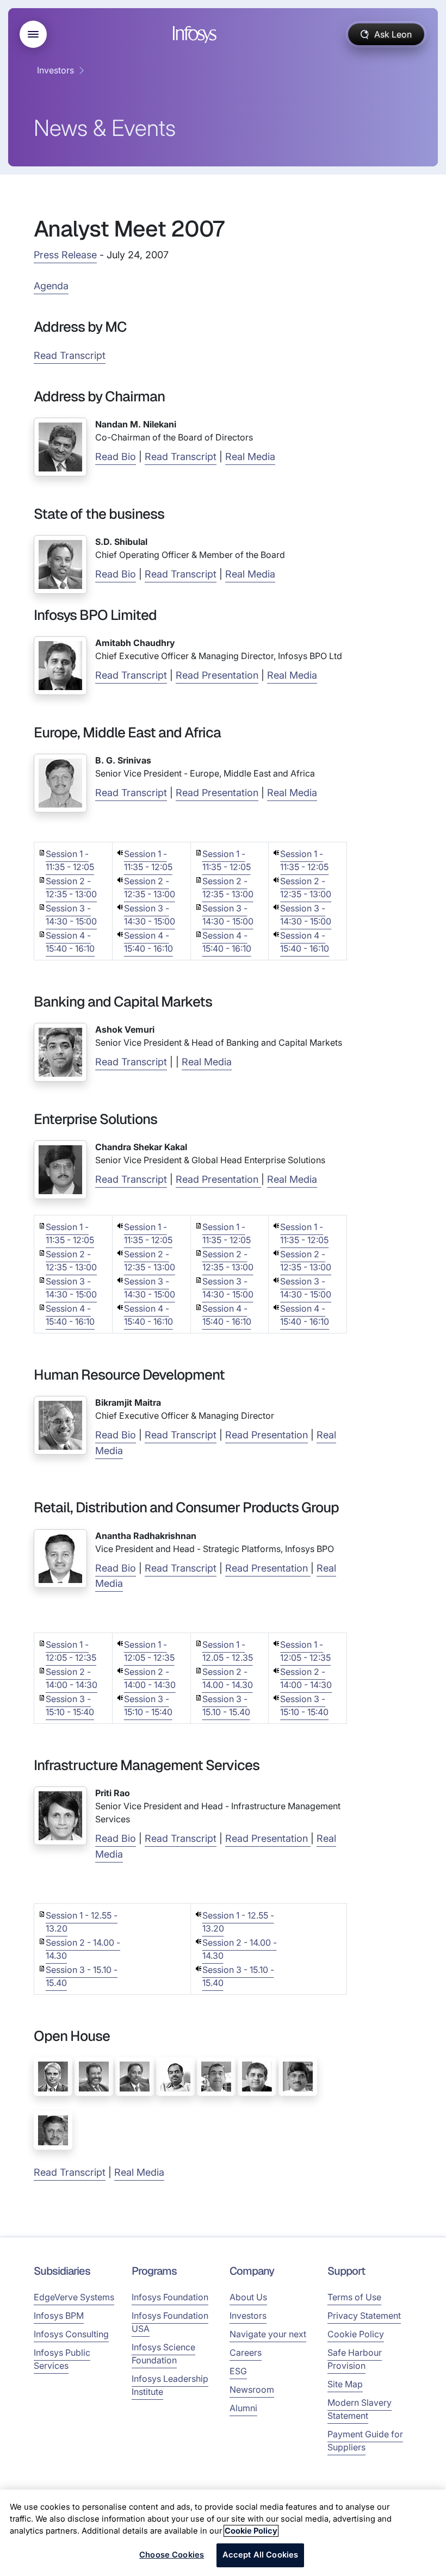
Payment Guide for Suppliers (365, 2441)
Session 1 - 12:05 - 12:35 (71, 1651)
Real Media (250, 457)
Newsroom (252, 2389)
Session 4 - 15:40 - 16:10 (70, 942)
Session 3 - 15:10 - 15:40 (70, 1705)
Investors (55, 70)
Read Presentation (217, 675)
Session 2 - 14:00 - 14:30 (72, 1678)
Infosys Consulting (71, 2334)
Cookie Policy (356, 2334)
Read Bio (116, 457)
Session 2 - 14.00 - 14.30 (228, 1678)
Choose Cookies (172, 2555)
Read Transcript (70, 355)
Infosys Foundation (170, 2297)
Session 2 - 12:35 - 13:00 (71, 887)
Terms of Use (354, 2297)
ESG (238, 2371)
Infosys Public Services (62, 2359)
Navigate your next (268, 2334)
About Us (248, 2297)
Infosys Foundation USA (170, 2322)
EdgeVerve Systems (74, 2297)
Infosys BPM (59, 2316)
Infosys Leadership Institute (170, 2385)
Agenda (51, 286)
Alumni (243, 2408)
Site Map (345, 2384)
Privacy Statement (364, 2316)
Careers (246, 2352)
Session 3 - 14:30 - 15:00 (71, 915)
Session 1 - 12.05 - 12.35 (228, 1651)
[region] (223, 2533)
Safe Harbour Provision (355, 2359)
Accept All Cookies (261, 2555)
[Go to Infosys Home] (196, 35)
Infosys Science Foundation (163, 2354)
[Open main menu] (33, 34)
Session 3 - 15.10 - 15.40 (226, 1705)
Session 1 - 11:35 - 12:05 (70, 860)
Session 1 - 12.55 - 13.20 (82, 1922)
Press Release (65, 255)
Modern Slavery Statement (360, 2409)
